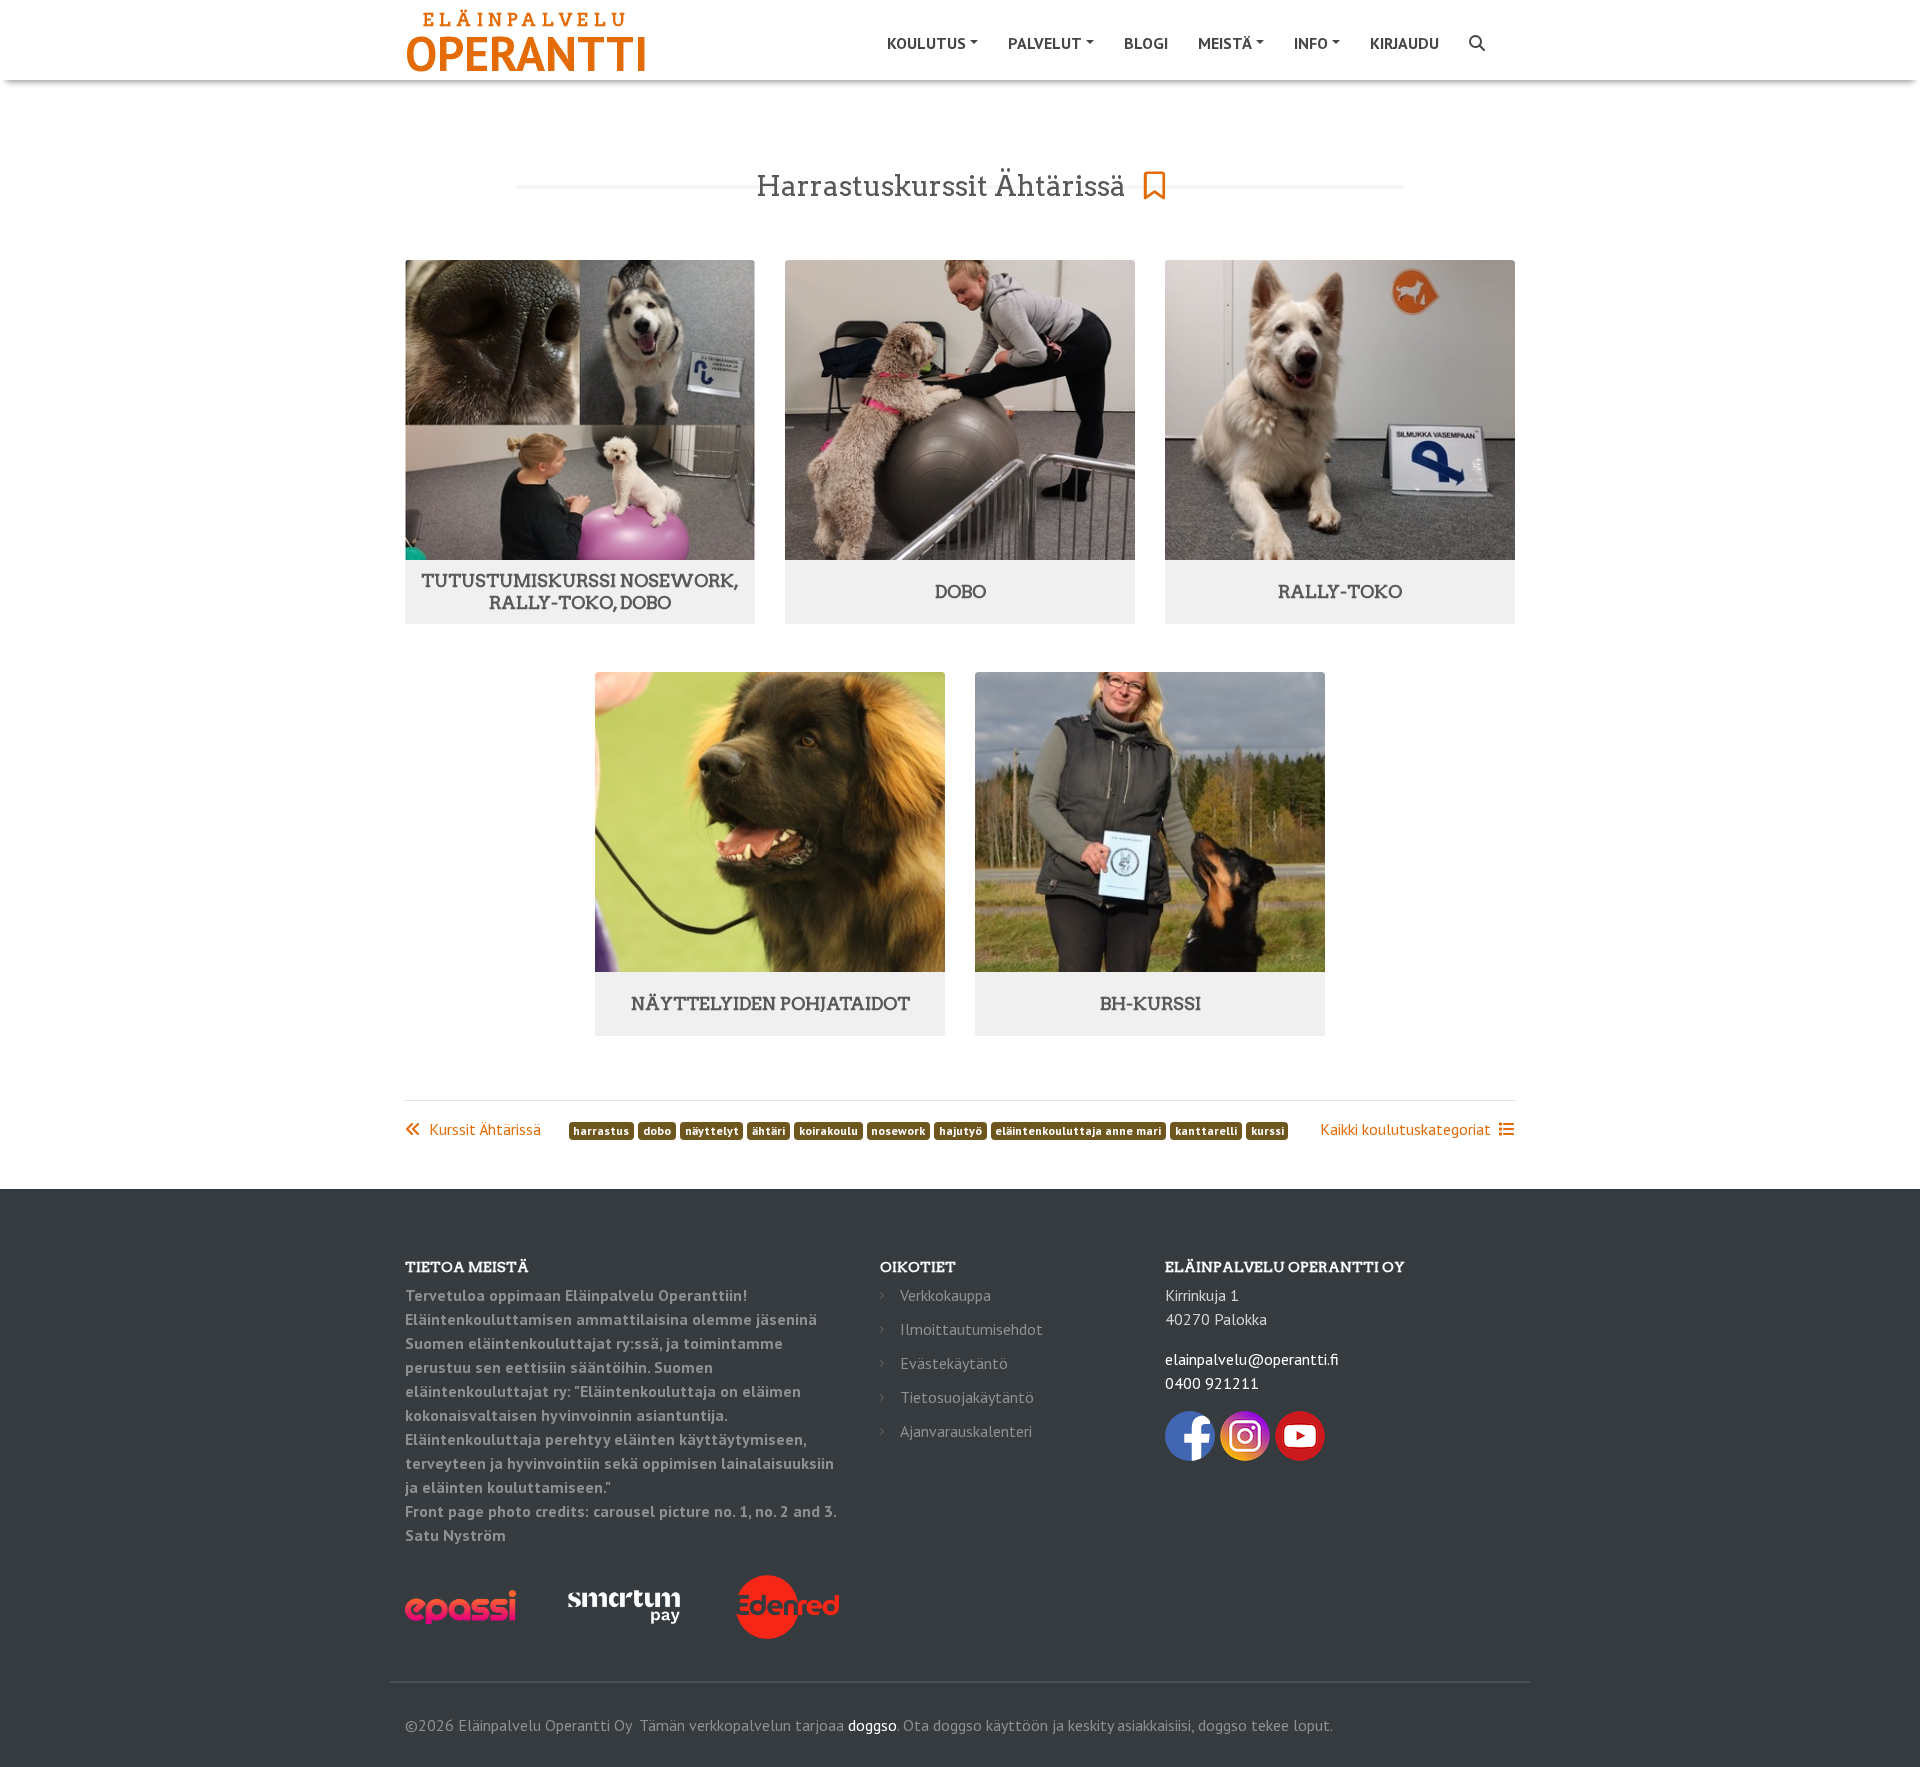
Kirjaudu (1404, 43)
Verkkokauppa (945, 1295)
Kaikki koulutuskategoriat (1405, 1129)
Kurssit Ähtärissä (485, 1129)
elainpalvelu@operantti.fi (1252, 1359)
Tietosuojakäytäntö (967, 1397)
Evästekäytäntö (954, 1363)
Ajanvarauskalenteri (966, 1431)
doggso (872, 1725)
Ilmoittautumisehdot (971, 1329)
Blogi (1146, 43)
